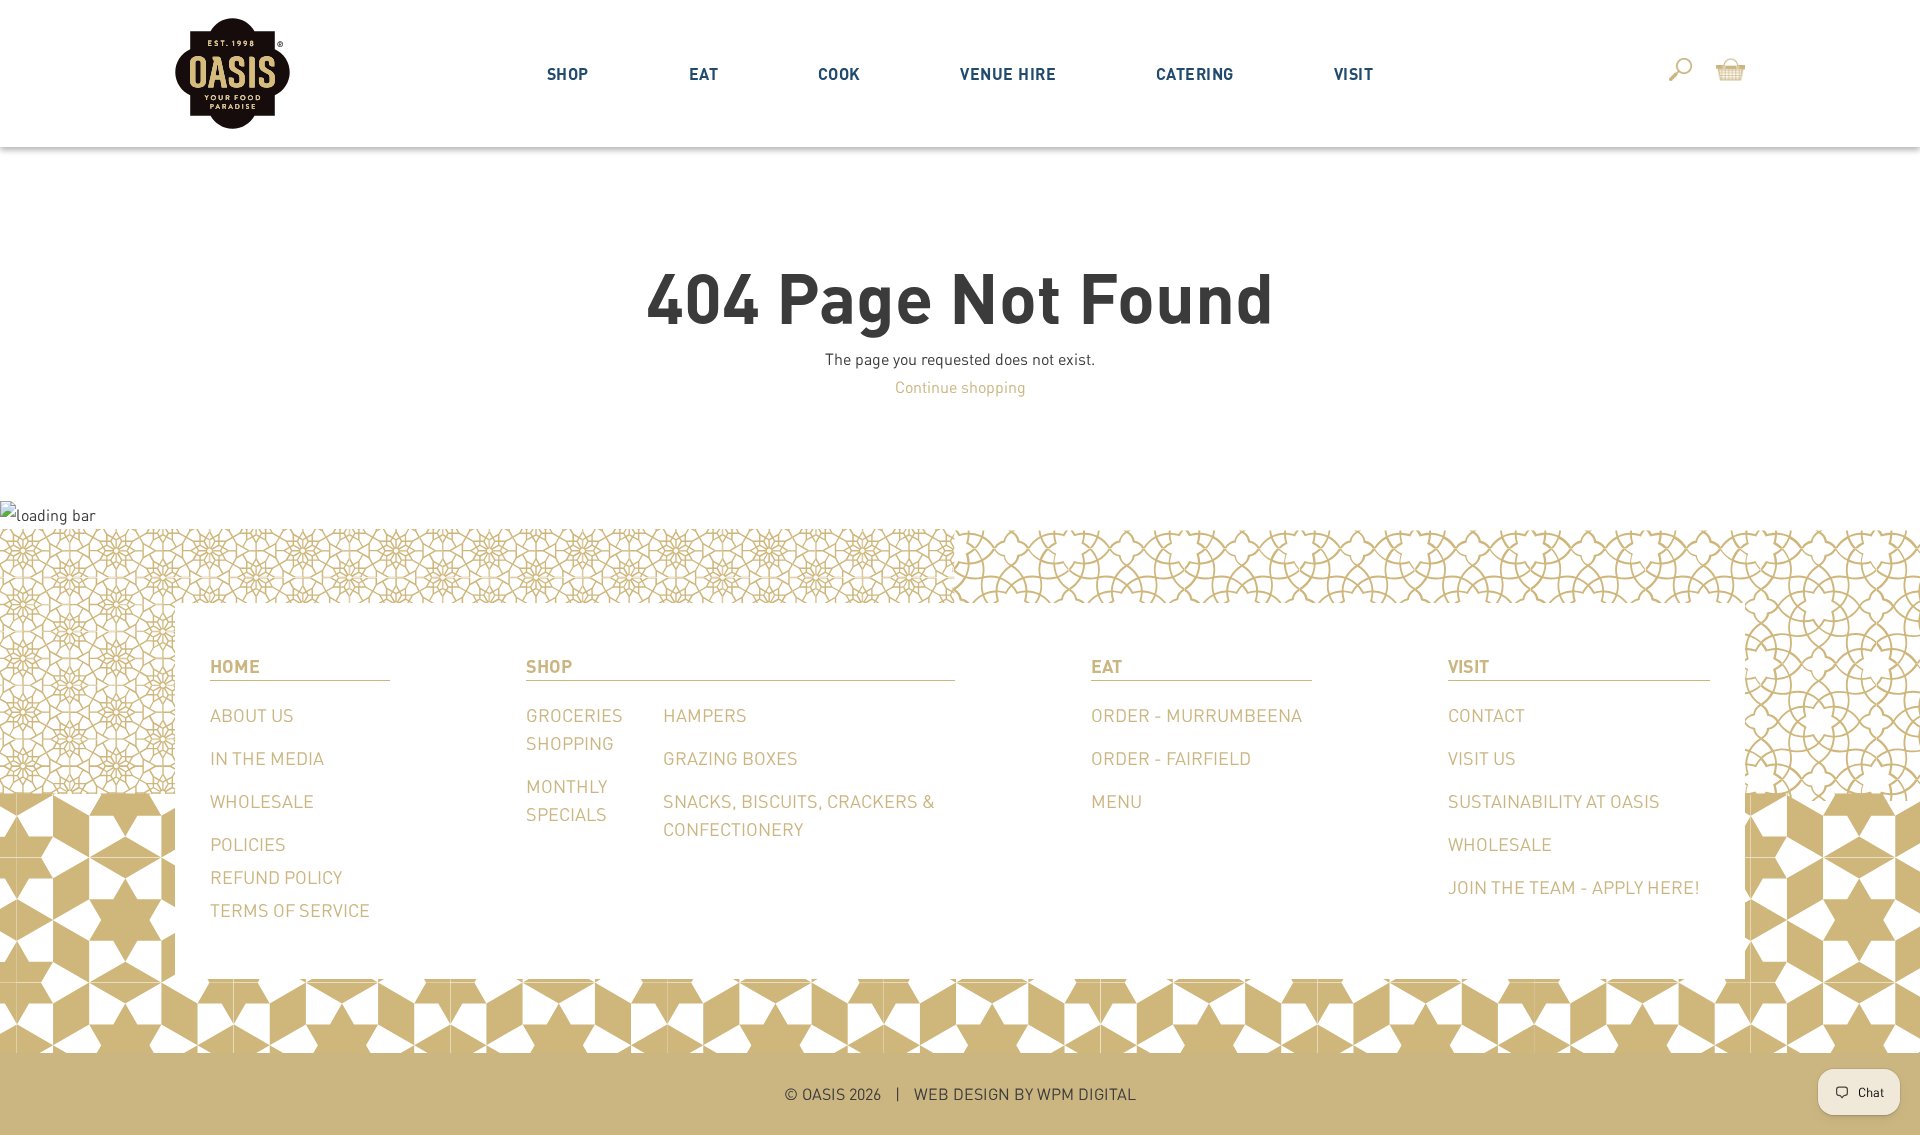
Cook (839, 73)
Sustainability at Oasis (1554, 801)
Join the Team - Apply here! (1574, 887)
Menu (1116, 801)
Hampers (705, 715)
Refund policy (276, 877)
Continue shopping (960, 386)
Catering (1195, 73)
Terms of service (290, 910)
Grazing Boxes (730, 758)
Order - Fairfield (1171, 758)
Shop (568, 73)
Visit (1354, 73)
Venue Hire (1008, 73)
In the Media (267, 758)
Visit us (1482, 758)
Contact (1486, 715)
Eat (704, 73)
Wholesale (262, 801)
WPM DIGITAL (1086, 1093)
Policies (248, 844)
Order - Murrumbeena (1196, 715)
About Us (252, 715)
